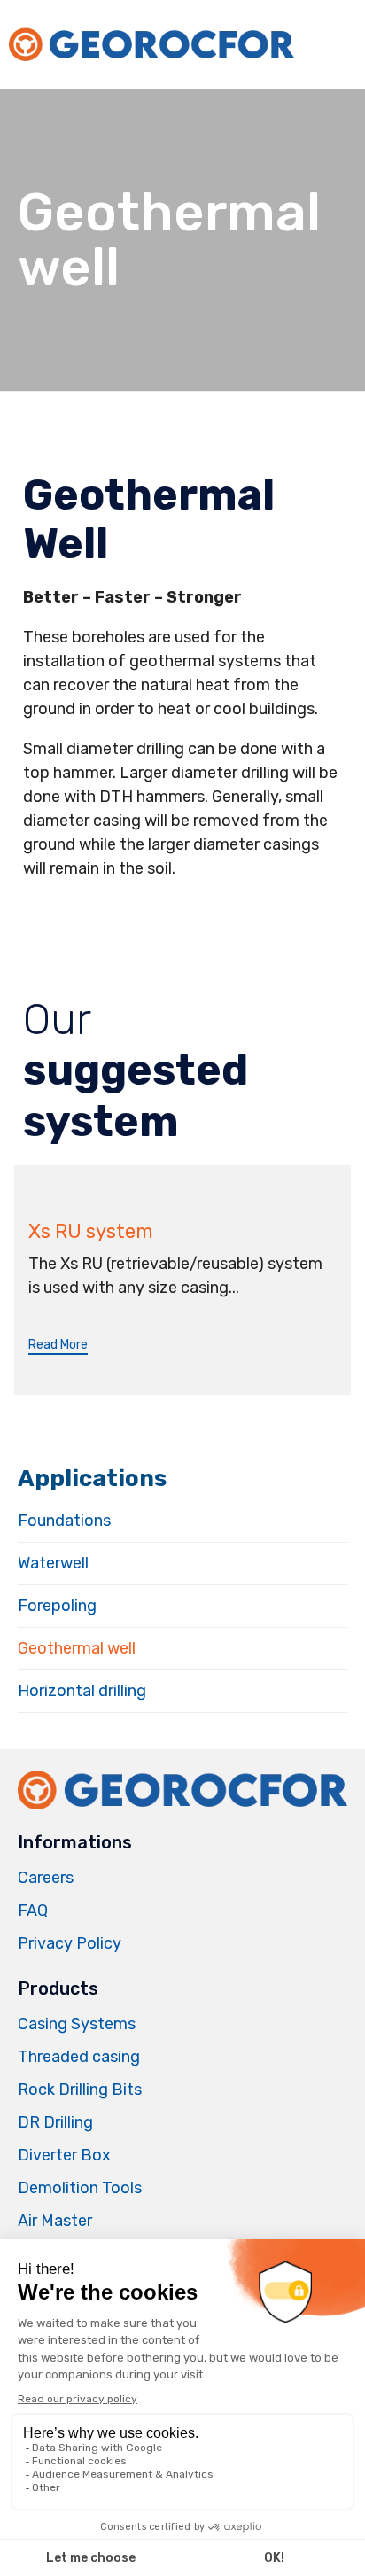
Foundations (64, 1521)
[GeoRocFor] (151, 45)
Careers (46, 1878)
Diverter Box (64, 2155)
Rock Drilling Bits (80, 2090)
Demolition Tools (80, 2188)
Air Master (55, 2221)
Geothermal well (77, 1648)
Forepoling (57, 1606)
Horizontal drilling (82, 1691)
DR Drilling (55, 2122)
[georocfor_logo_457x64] (182, 1809)
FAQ (33, 1911)
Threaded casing (79, 2057)
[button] (58, 1346)
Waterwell (53, 1563)
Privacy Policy (70, 1943)
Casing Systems (77, 2024)
